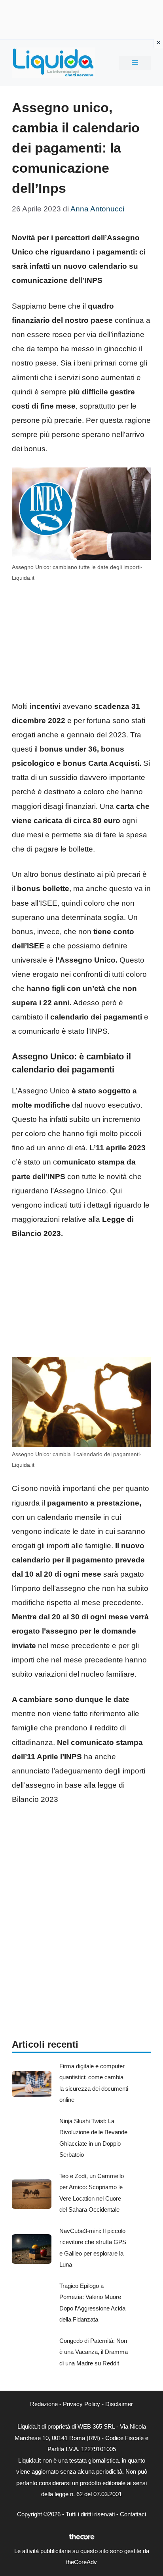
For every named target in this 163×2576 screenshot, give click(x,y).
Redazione (44, 2404)
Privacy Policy (81, 2404)
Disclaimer (119, 2404)
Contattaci (133, 2514)
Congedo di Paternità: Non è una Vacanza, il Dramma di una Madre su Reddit (94, 2352)
